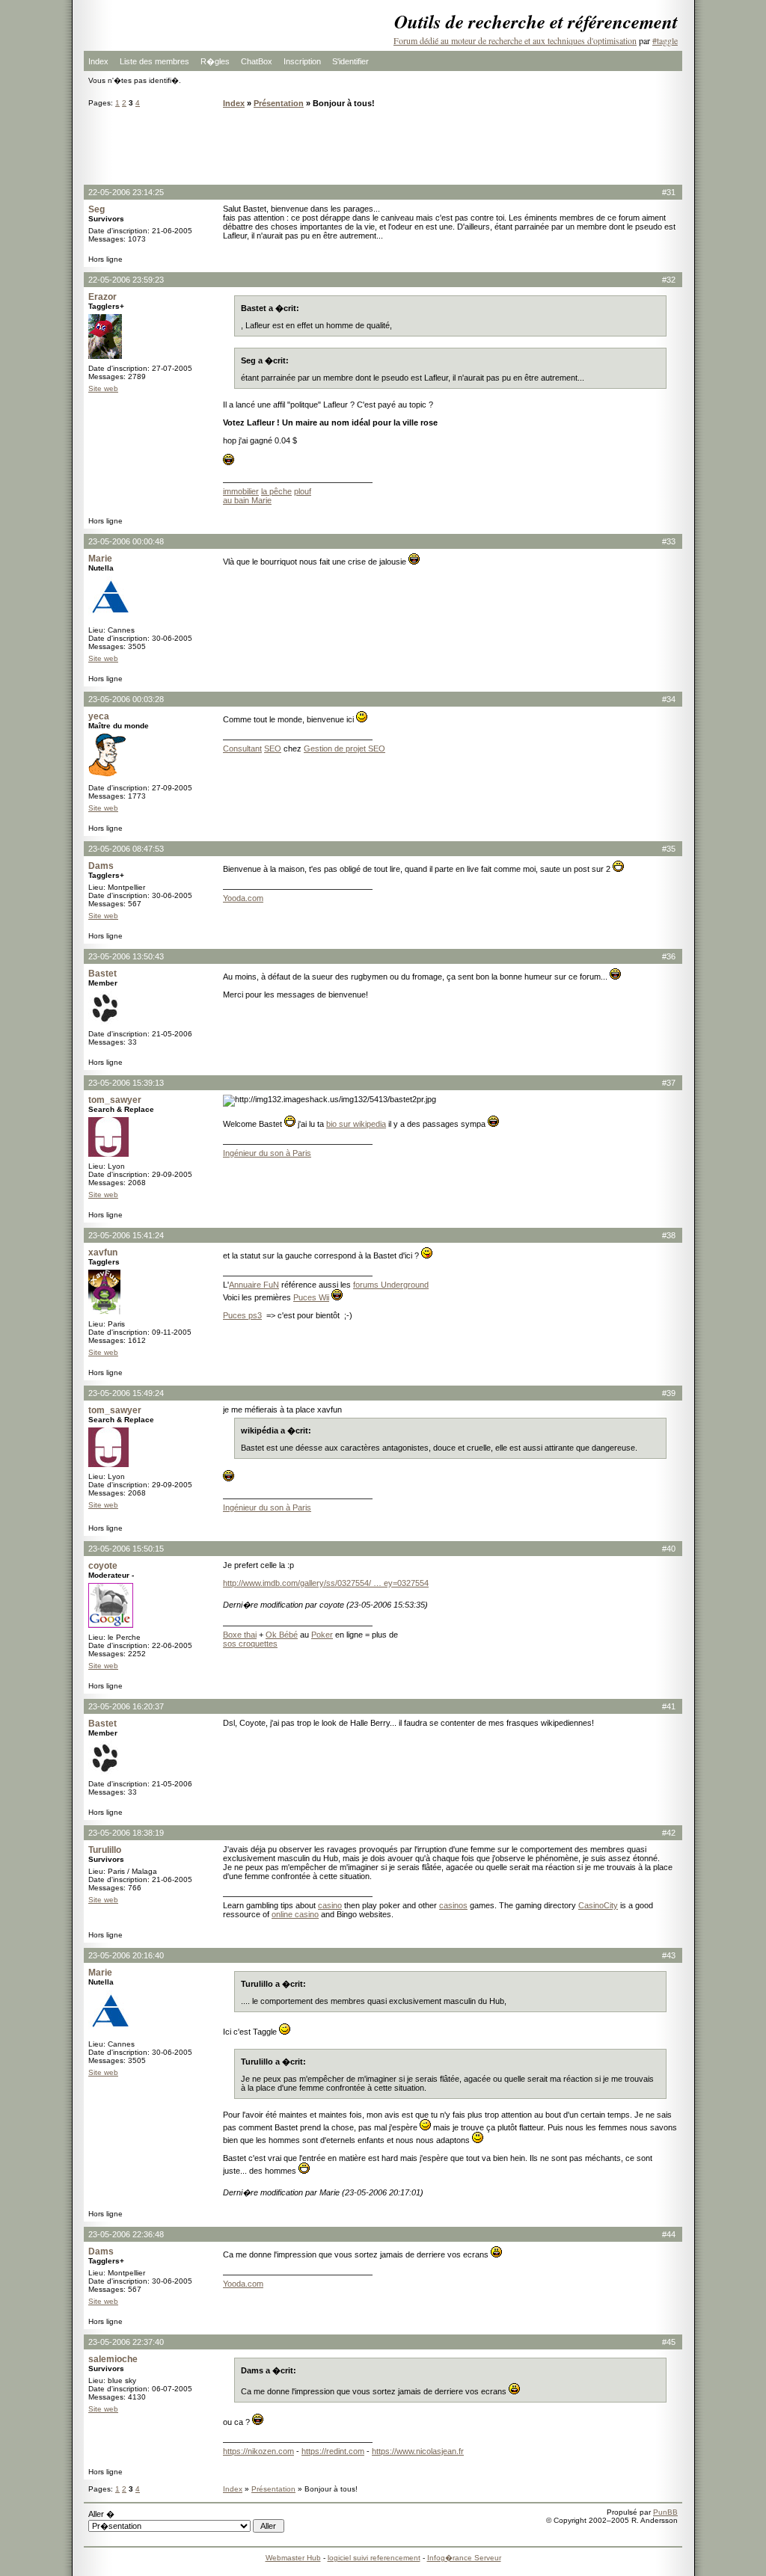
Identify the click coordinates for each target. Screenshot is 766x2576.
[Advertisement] (383, 146)
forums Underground (391, 1285)
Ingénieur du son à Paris (267, 1153)
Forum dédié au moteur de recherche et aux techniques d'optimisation (515, 40)
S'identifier (350, 61)
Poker (322, 1635)
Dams (101, 866)
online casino (295, 1914)
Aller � (101, 2514)
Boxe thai (240, 1635)
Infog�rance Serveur (464, 2558)
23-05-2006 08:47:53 (126, 849)
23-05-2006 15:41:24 (126, 1235)
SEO (273, 748)
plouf (303, 491)
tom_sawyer (115, 1100)
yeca (99, 716)
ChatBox (257, 61)
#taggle (665, 40)
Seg (96, 209)
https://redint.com (333, 2451)
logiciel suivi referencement (374, 2558)
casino (330, 1905)
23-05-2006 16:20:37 (126, 1706)
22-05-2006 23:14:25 (126, 192)
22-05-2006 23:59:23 (126, 280)
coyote (103, 1566)
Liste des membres (154, 61)
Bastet (102, 974)
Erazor (102, 297)
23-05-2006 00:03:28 (126, 699)
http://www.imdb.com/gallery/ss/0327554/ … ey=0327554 (326, 1583)
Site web (103, 388)
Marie (100, 559)
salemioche (113, 2359)
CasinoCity (598, 1905)
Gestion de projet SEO (344, 748)
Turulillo (105, 1850)
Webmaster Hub (293, 2558)
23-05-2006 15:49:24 (126, 1393)
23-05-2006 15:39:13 (126, 1083)
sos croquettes (250, 1644)
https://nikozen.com (258, 2451)
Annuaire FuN (254, 1285)
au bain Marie (247, 500)
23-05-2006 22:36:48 (126, 2234)
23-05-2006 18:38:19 (126, 1833)
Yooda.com (243, 898)
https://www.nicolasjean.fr (418, 2451)
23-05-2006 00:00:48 (126, 541)
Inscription (302, 61)
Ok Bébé (282, 1635)
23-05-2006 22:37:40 (126, 2342)
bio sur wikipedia (356, 1124)
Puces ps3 (242, 1315)
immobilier (241, 491)
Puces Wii (311, 1297)
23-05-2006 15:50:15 (126, 1549)
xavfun (103, 1252)
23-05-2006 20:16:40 (126, 1955)
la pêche (276, 491)
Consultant (242, 748)
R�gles (215, 61)
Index (98, 61)
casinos (453, 1905)
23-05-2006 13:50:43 (126, 956)
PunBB (665, 2512)
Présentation (279, 103)
